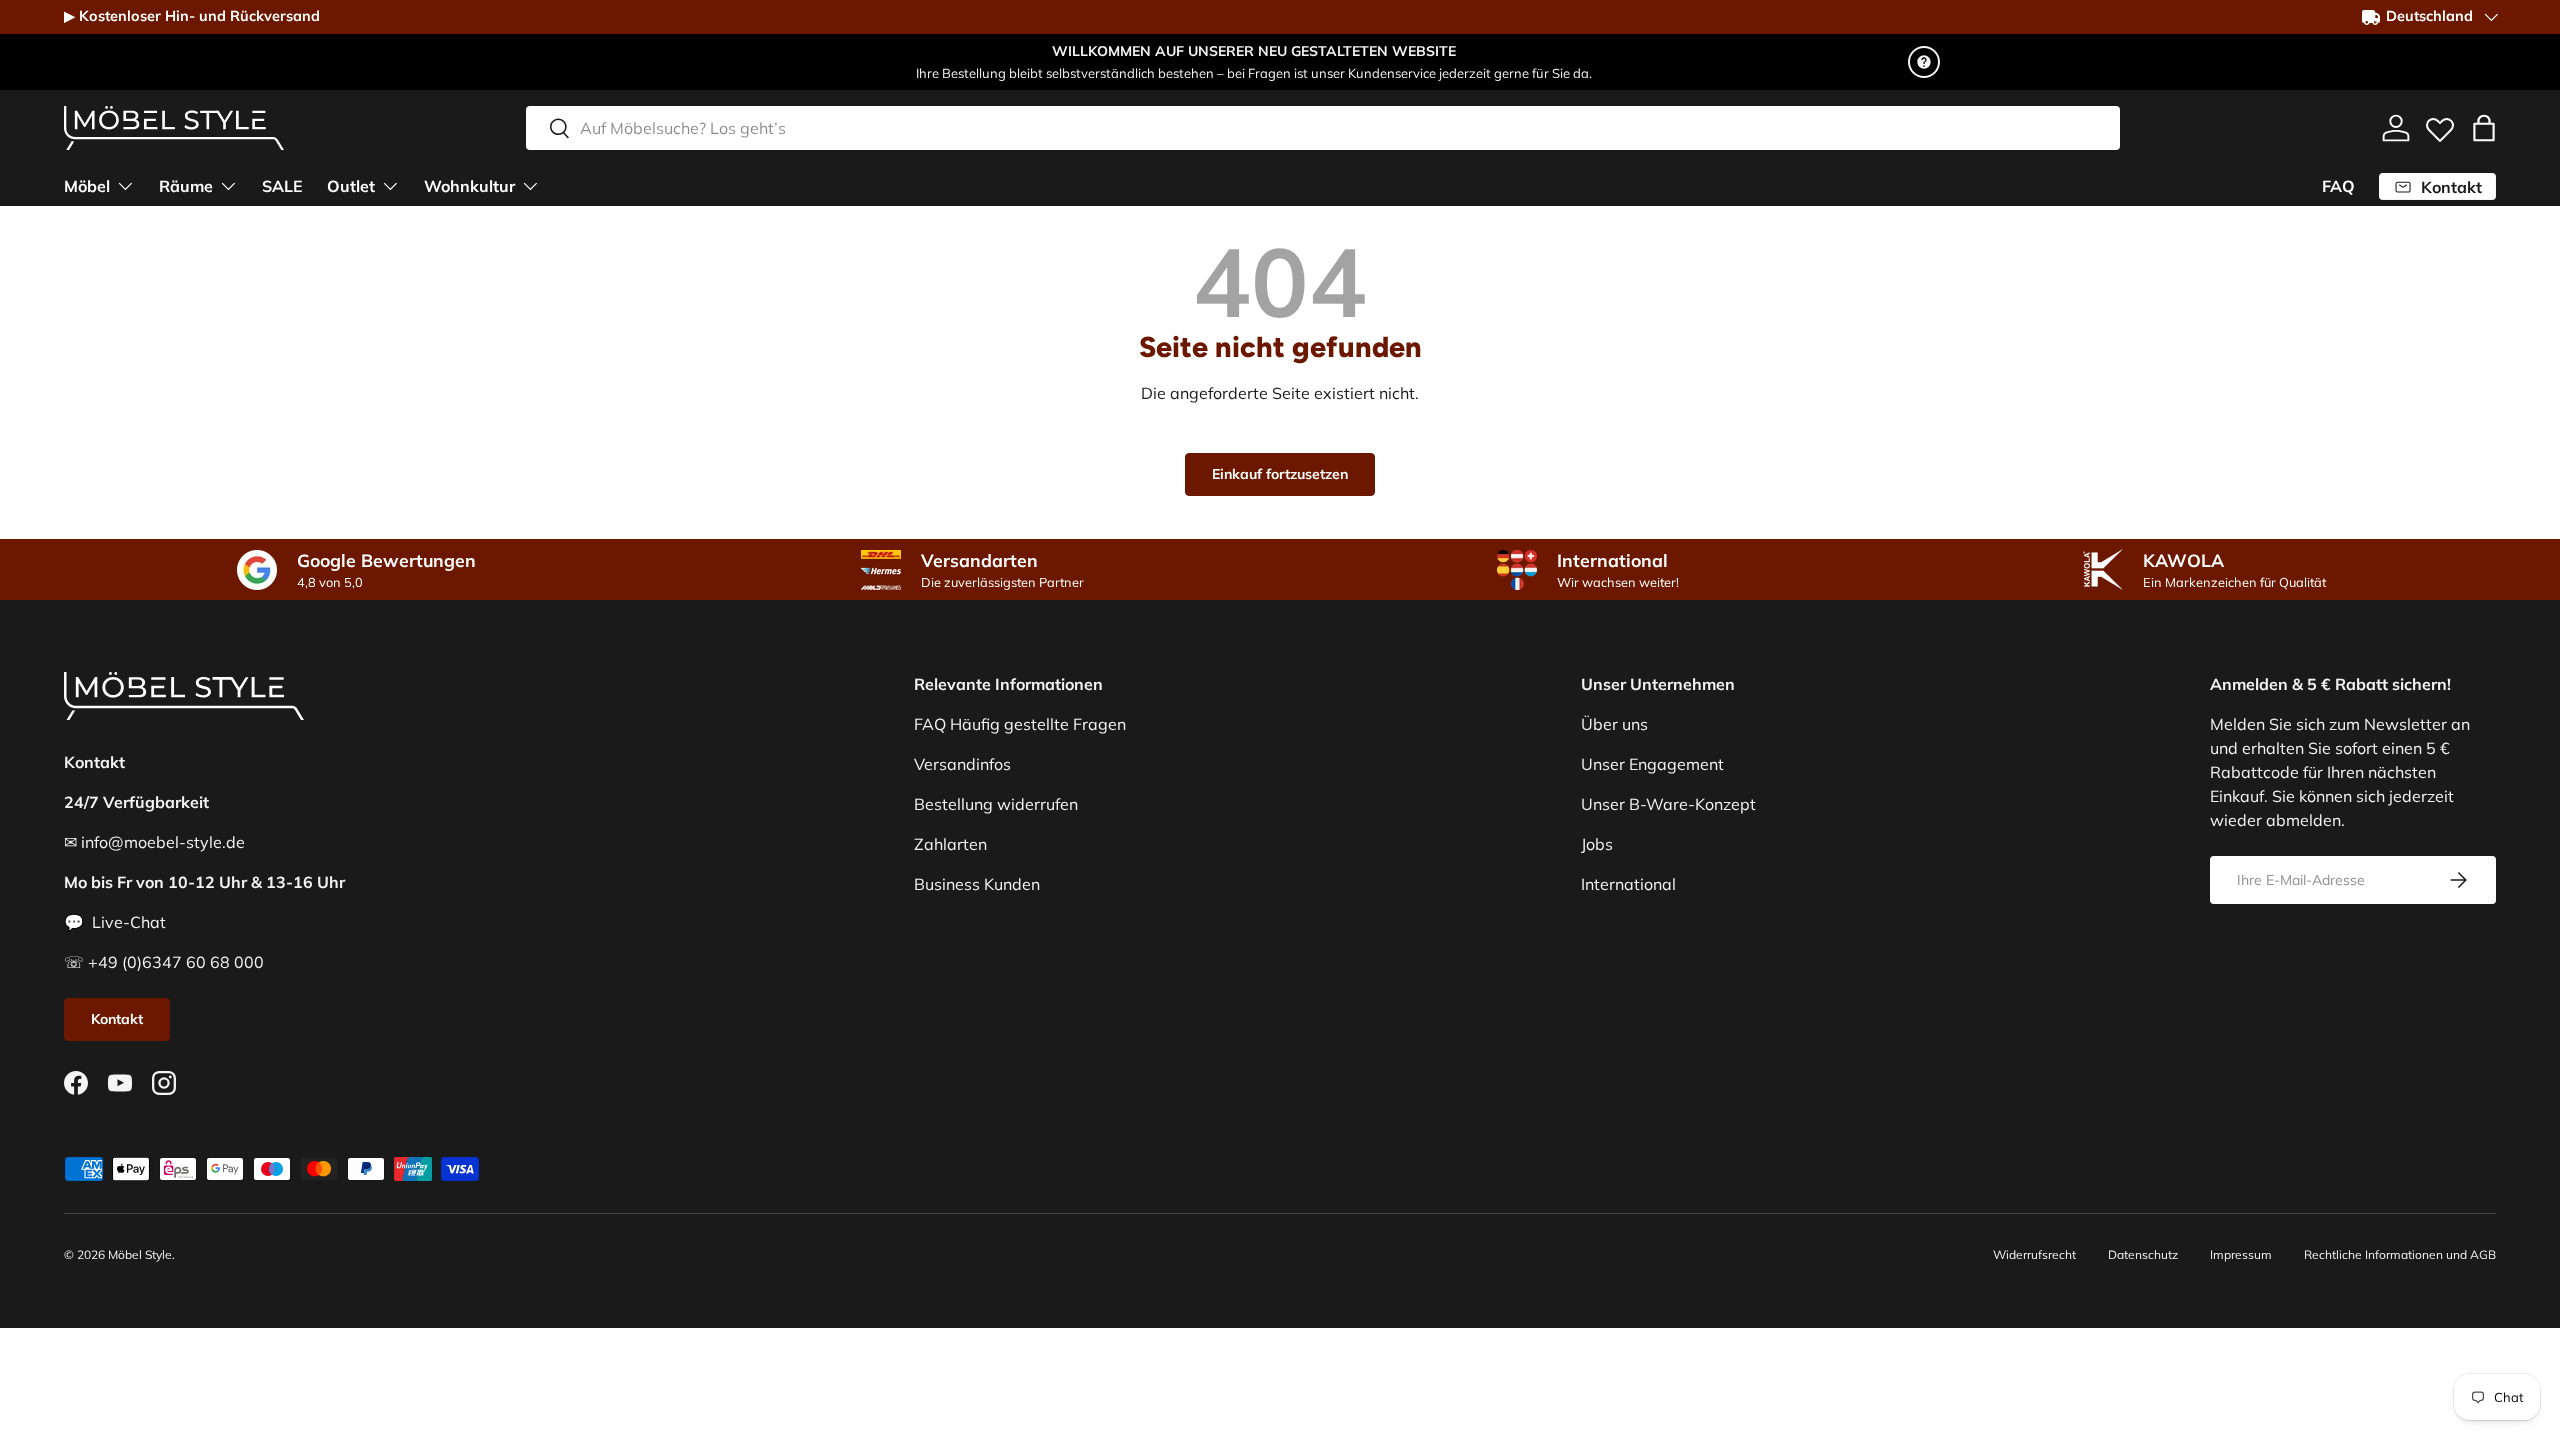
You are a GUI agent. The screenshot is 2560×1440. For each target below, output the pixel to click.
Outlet (351, 186)
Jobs (1597, 844)
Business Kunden (977, 884)
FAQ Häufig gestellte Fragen (1020, 724)
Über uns (1614, 724)
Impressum (2241, 1254)
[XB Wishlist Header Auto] (2440, 125)
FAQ (2338, 186)
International (1628, 884)
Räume (186, 186)
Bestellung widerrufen (996, 804)
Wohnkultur (469, 186)
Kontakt (117, 1019)
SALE (282, 186)
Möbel (87, 186)
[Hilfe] (1924, 62)
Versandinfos (962, 764)
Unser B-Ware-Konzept (1668, 804)
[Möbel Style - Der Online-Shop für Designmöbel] (174, 128)
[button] (2484, 128)
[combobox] (1323, 128)
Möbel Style (140, 1254)
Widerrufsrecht (2034, 1254)
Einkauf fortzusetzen (1280, 474)
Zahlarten (950, 844)
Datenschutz (2143, 1254)
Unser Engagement (1652, 764)
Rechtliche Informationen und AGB (2400, 1254)
